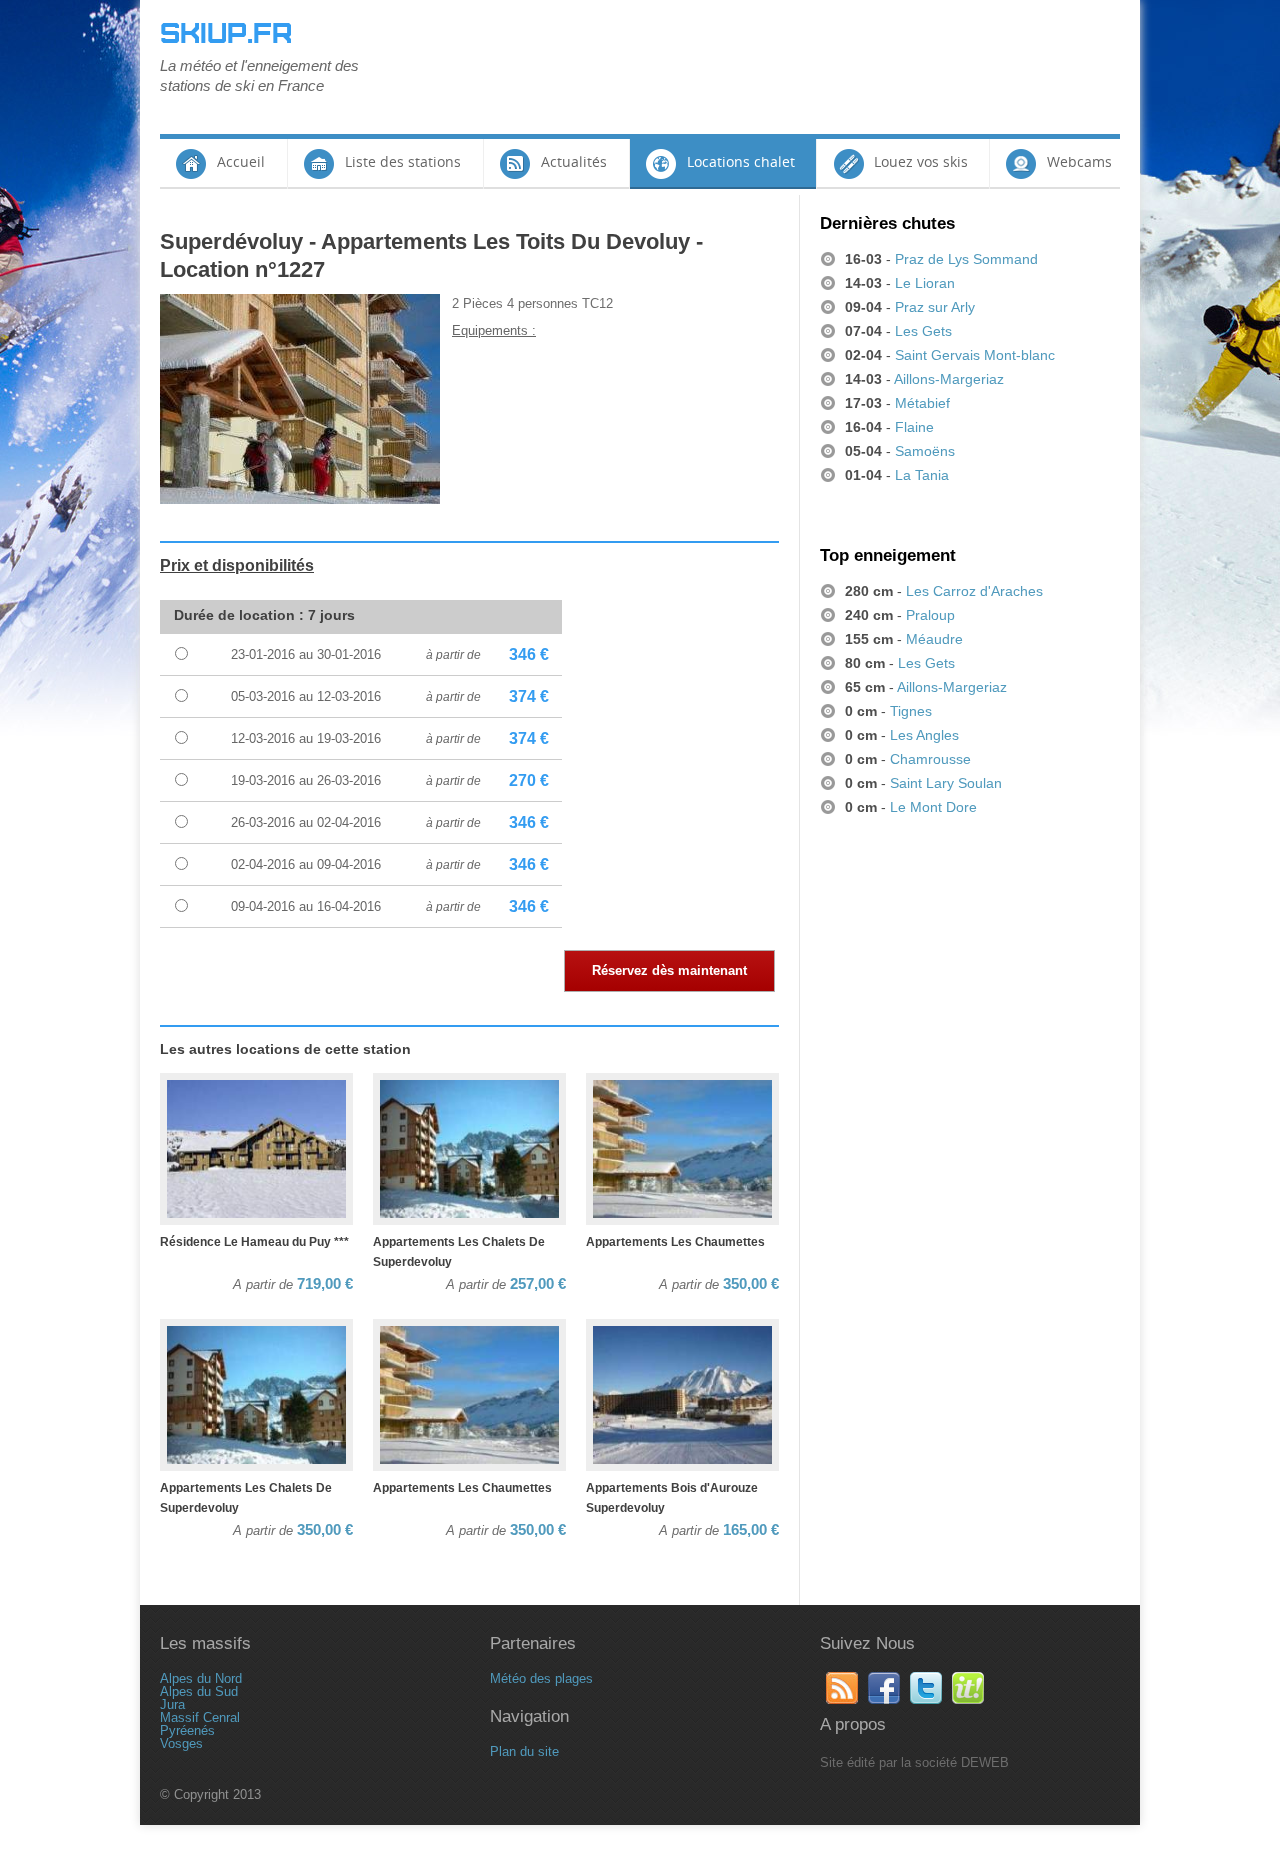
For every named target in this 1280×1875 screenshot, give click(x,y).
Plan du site (524, 1751)
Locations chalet (741, 161)
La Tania (922, 475)
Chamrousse (930, 759)
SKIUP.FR (226, 34)
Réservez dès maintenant (669, 970)
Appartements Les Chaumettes (675, 1242)
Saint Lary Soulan (946, 783)
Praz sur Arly (935, 307)
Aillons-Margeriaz (949, 379)
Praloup (930, 615)
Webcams (1079, 161)
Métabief (922, 403)
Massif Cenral (200, 1717)
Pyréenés (187, 1730)
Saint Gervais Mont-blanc (975, 355)
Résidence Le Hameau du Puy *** (254, 1242)
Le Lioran (925, 283)
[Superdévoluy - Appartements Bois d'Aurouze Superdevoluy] (682, 1396)
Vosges (181, 1743)
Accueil (241, 161)
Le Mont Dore (933, 807)
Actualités (574, 161)
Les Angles (924, 735)
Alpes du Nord (201, 1678)
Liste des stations (403, 161)
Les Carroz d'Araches (974, 591)
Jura (172, 1704)
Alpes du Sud (199, 1691)
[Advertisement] (756, 65)
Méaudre (934, 639)
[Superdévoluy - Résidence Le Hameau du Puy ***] (256, 1150)
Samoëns (925, 451)
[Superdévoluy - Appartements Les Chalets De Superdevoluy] (469, 1150)
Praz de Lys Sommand (966, 259)
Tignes (911, 711)
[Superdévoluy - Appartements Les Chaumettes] (682, 1150)
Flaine (914, 427)
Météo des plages (541, 1678)
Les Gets (923, 331)
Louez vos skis (921, 161)
